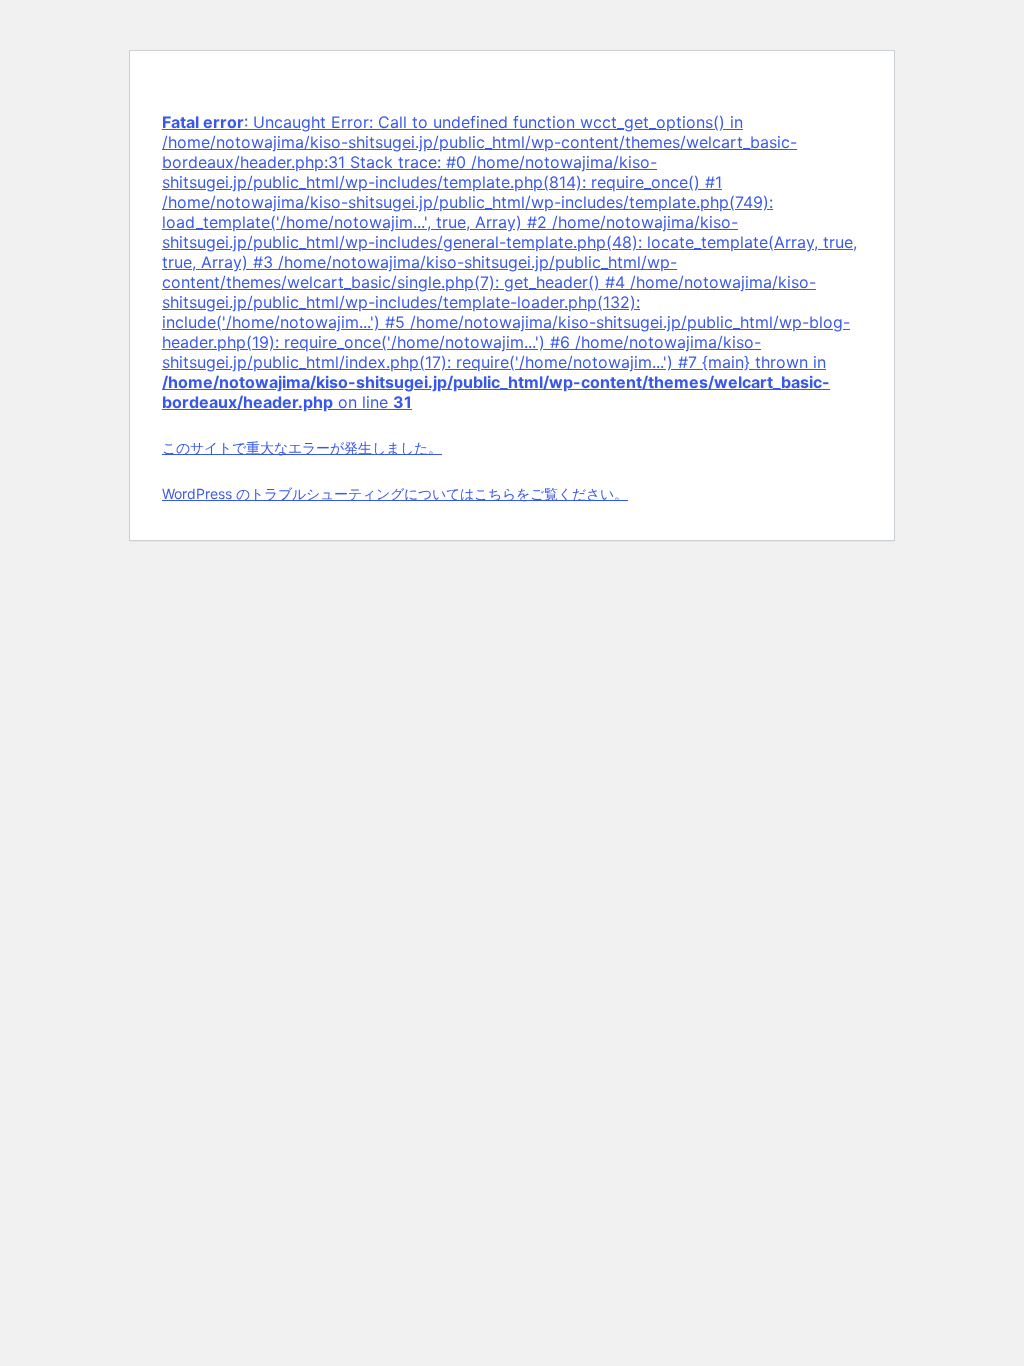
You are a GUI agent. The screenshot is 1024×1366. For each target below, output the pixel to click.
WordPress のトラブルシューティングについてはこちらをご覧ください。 (395, 493)
